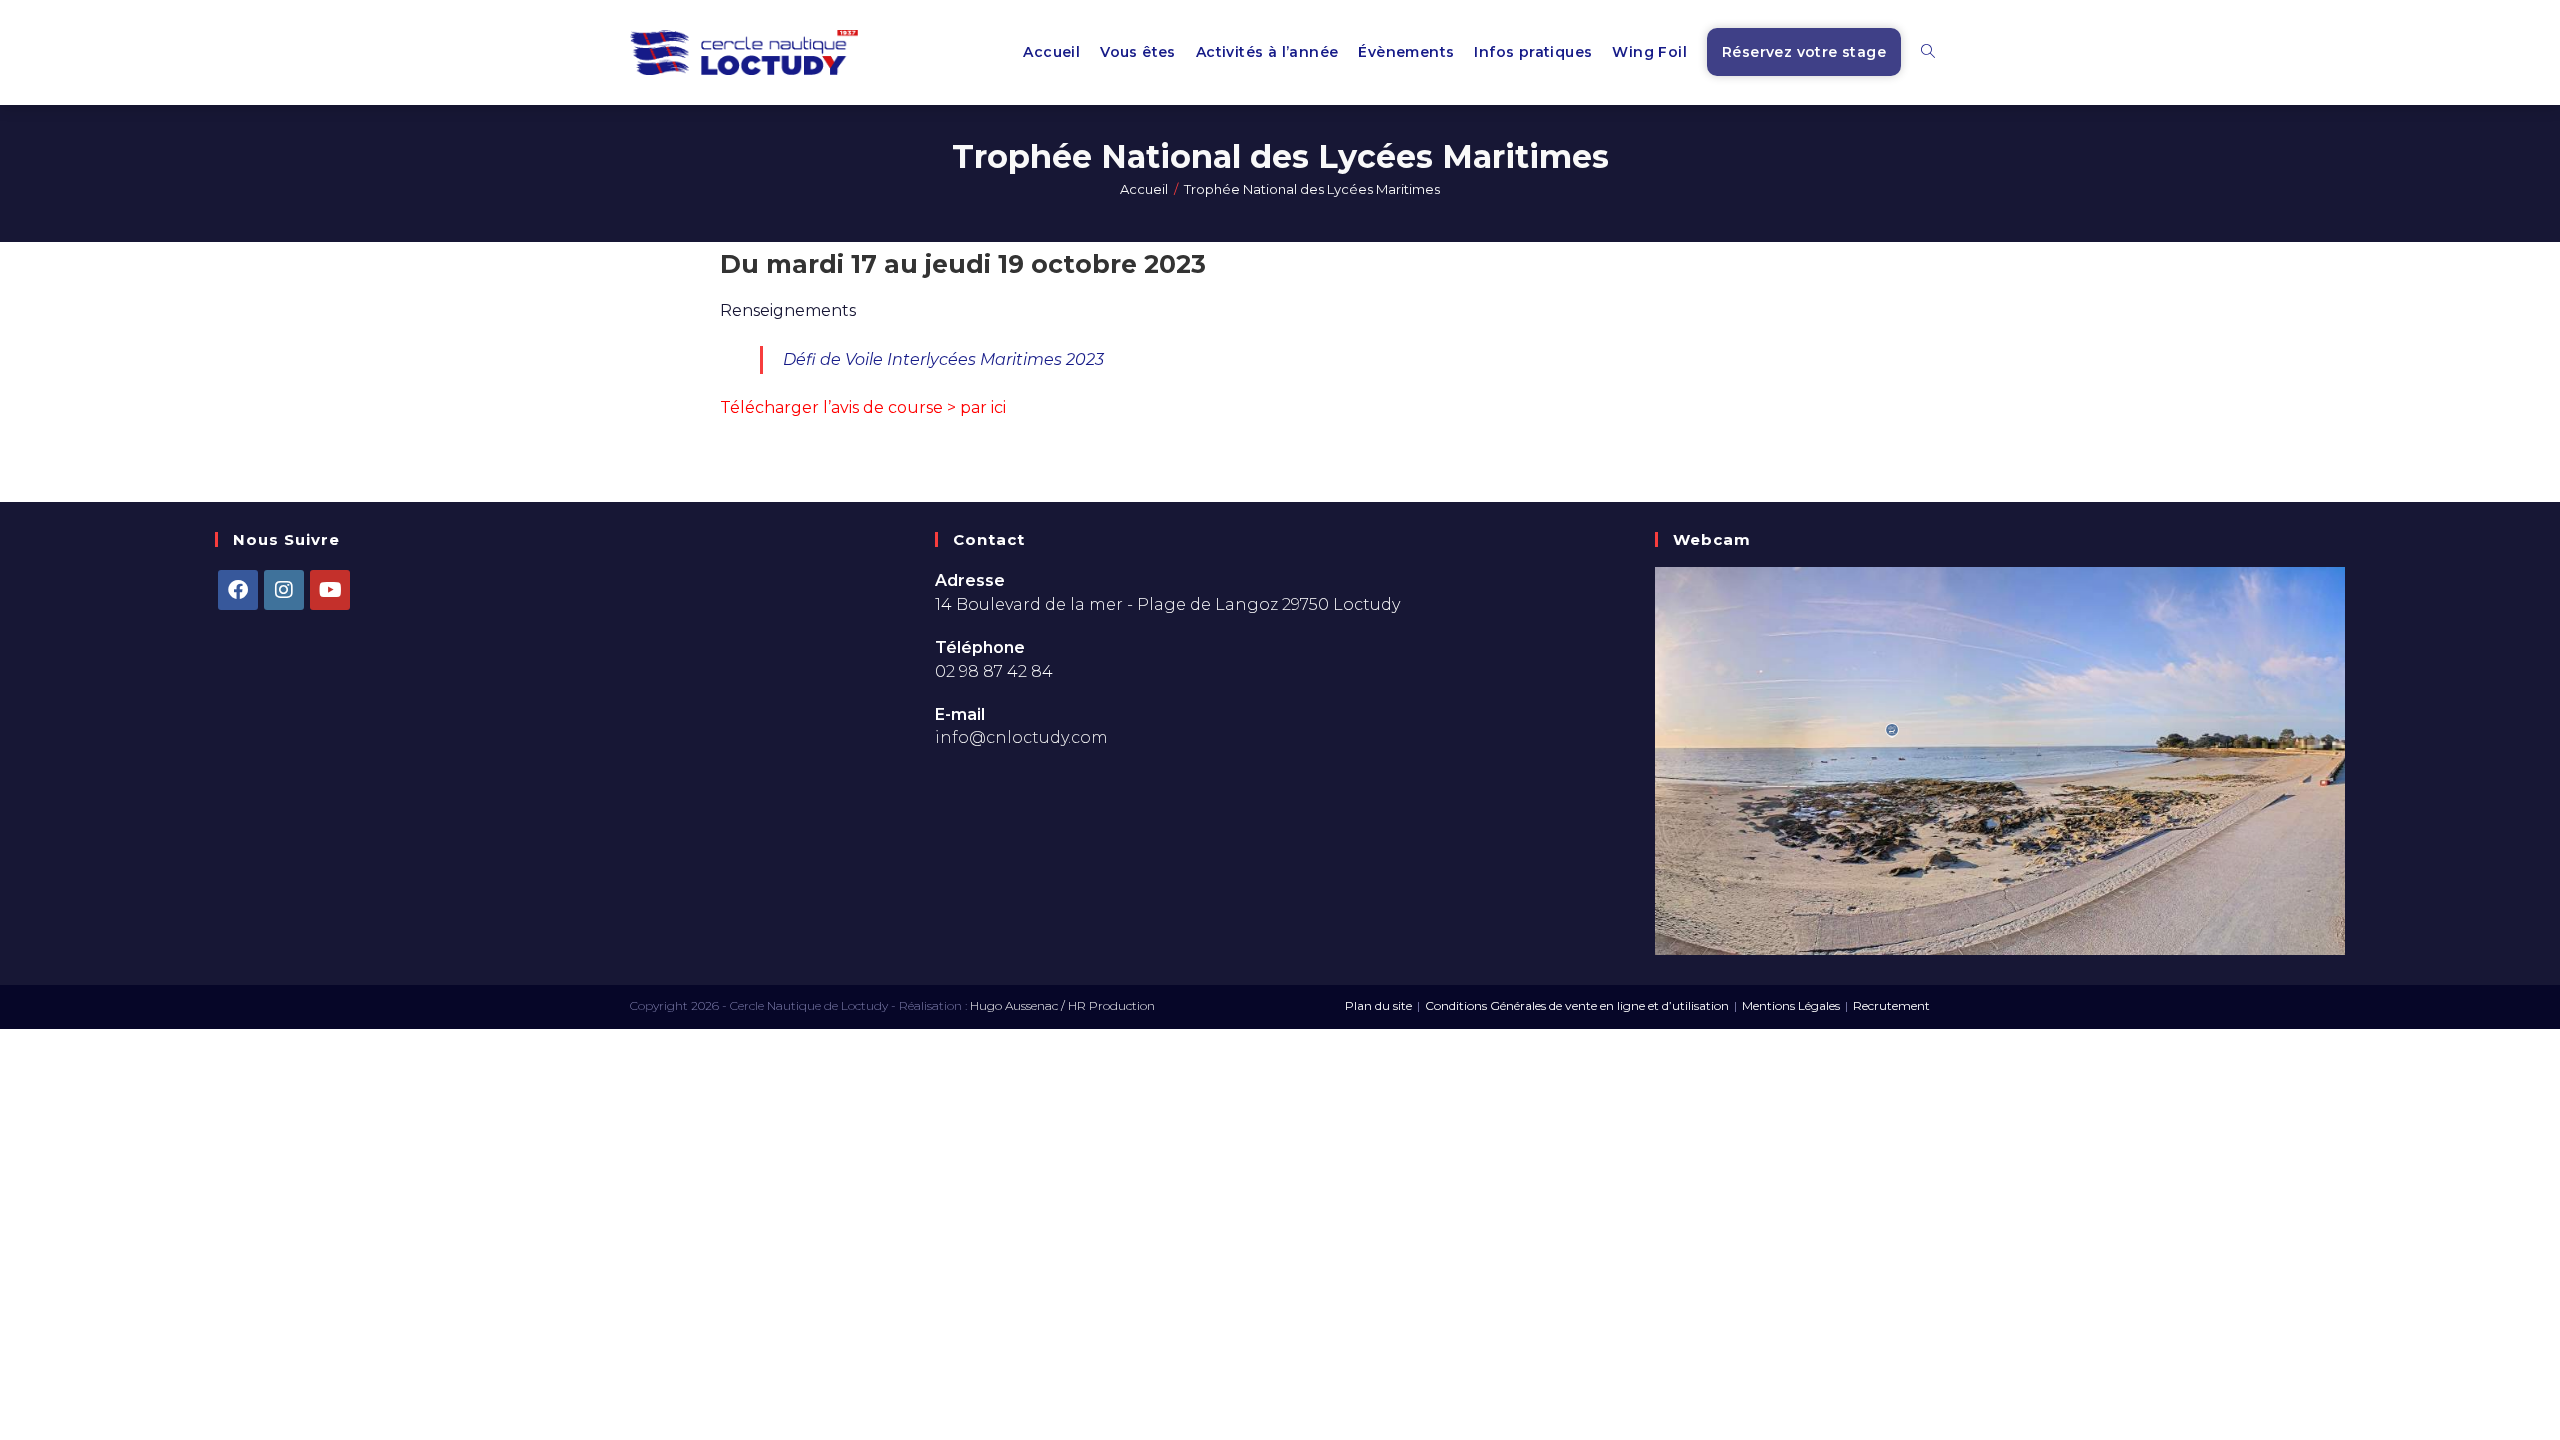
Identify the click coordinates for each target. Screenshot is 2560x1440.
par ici (983, 407)
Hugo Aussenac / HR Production (1062, 1005)
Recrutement (1891, 1005)
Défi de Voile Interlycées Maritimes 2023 (943, 359)
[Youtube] (330, 590)
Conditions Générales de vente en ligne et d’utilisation (1577, 1005)
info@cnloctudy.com (1021, 737)
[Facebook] (238, 590)
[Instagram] (284, 590)
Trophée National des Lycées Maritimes (1312, 189)
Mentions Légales (1791, 1005)
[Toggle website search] (1928, 52)
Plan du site (1378, 1005)
